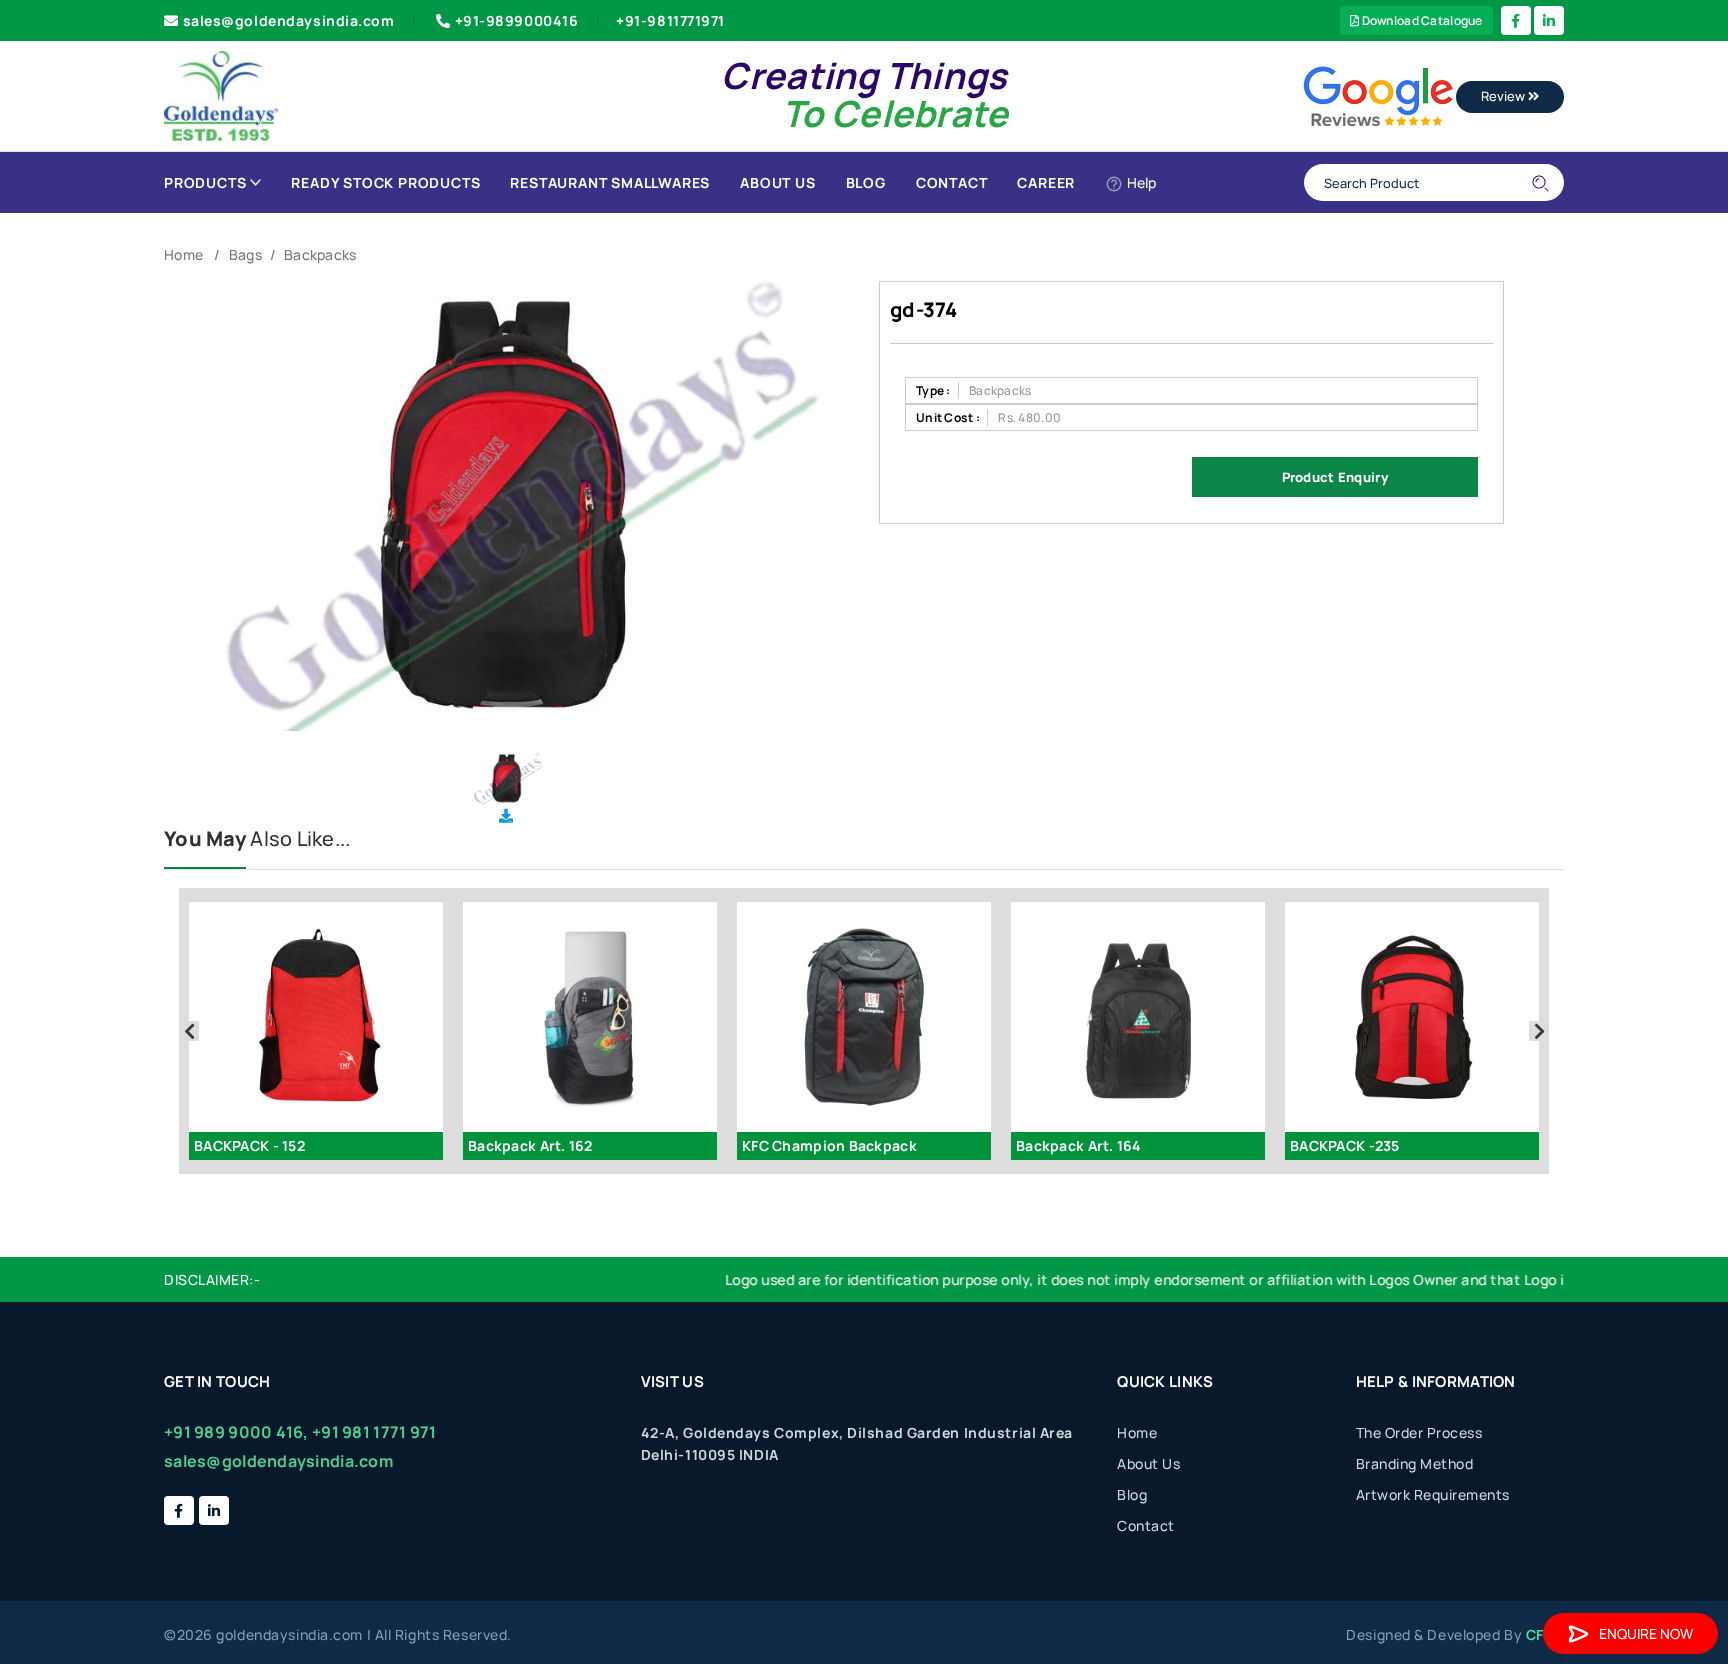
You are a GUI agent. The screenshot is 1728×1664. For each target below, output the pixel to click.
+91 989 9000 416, (236, 1432)
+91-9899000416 (517, 20)
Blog (866, 182)
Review (1504, 96)
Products (205, 182)
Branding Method (1415, 1463)
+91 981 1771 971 (374, 1432)
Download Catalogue (1420, 20)
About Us (777, 182)
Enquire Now (1646, 1633)
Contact (952, 182)
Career (1046, 182)
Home (183, 254)
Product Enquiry (1335, 477)
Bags (245, 254)
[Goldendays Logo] (221, 94)
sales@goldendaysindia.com (289, 20)
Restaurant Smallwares (610, 182)
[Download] (506, 815)
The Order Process (1419, 1432)
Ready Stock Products (385, 182)
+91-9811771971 (670, 20)
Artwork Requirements (1433, 1494)
